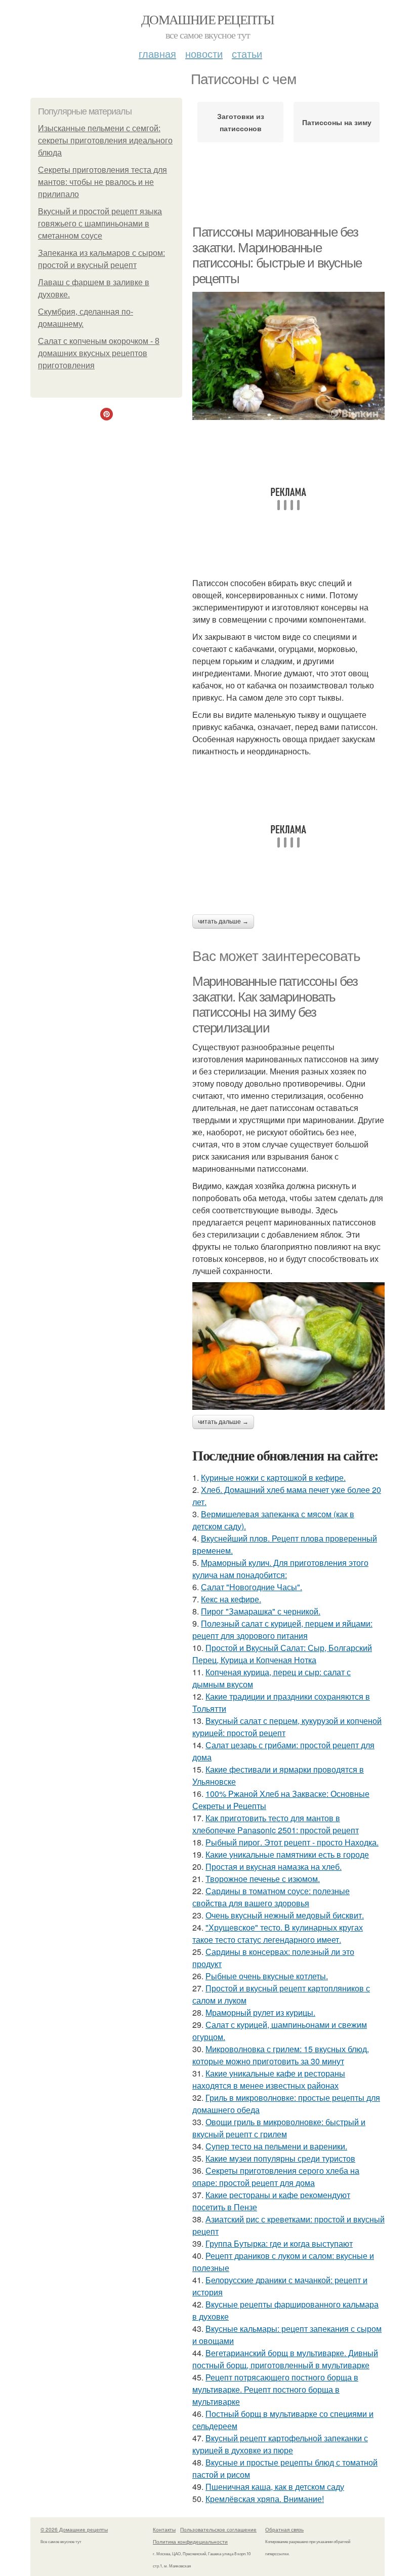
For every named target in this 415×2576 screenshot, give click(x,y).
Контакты (164, 2529)
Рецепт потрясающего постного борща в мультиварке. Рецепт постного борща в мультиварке (275, 2389)
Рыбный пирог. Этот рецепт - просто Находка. (292, 1842)
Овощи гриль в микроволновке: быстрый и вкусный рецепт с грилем (279, 2128)
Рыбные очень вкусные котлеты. (267, 1976)
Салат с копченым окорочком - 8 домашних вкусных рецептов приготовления (99, 353)
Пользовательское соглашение (218, 2529)
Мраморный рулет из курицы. (260, 2012)
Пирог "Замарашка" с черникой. (261, 1611)
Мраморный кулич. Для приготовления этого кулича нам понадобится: (280, 1569)
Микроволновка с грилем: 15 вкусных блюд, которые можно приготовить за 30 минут (281, 2055)
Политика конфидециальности (190, 2542)
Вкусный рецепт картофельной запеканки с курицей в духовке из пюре (280, 2444)
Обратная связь (284, 2529)
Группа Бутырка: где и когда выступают (279, 2243)
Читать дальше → (223, 921)
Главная (157, 53)
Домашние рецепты (207, 19)
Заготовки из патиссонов (241, 122)
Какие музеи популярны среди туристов (280, 2158)
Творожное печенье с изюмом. (263, 1879)
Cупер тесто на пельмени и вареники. (276, 2146)
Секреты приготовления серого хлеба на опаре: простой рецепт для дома (276, 2177)
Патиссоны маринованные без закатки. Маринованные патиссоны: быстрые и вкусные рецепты (277, 255)
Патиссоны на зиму (337, 122)
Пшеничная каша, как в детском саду (275, 2487)
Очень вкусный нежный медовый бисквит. (285, 1915)
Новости (204, 53)
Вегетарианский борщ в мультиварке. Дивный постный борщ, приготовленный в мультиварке (285, 2359)
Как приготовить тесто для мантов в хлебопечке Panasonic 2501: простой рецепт (276, 1824)
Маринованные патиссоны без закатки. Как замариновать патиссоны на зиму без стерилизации (275, 1005)
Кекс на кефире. (231, 1599)
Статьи (247, 53)
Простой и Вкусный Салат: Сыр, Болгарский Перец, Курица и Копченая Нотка (282, 1654)
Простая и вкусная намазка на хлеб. (274, 1867)
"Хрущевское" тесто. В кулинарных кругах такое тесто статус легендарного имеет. (278, 1933)
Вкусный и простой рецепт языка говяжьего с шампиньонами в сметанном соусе (100, 224)
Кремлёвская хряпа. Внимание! (265, 2499)
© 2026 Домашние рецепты (74, 2529)
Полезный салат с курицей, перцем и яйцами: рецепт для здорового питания (282, 1629)
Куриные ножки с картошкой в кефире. (273, 1477)
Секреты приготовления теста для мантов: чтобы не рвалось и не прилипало (102, 182)
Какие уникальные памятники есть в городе (287, 1854)
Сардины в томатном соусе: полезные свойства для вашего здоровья (271, 1897)
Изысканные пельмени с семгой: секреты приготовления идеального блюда (105, 141)
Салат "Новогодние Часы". (252, 1587)
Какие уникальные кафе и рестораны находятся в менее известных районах (269, 2079)
